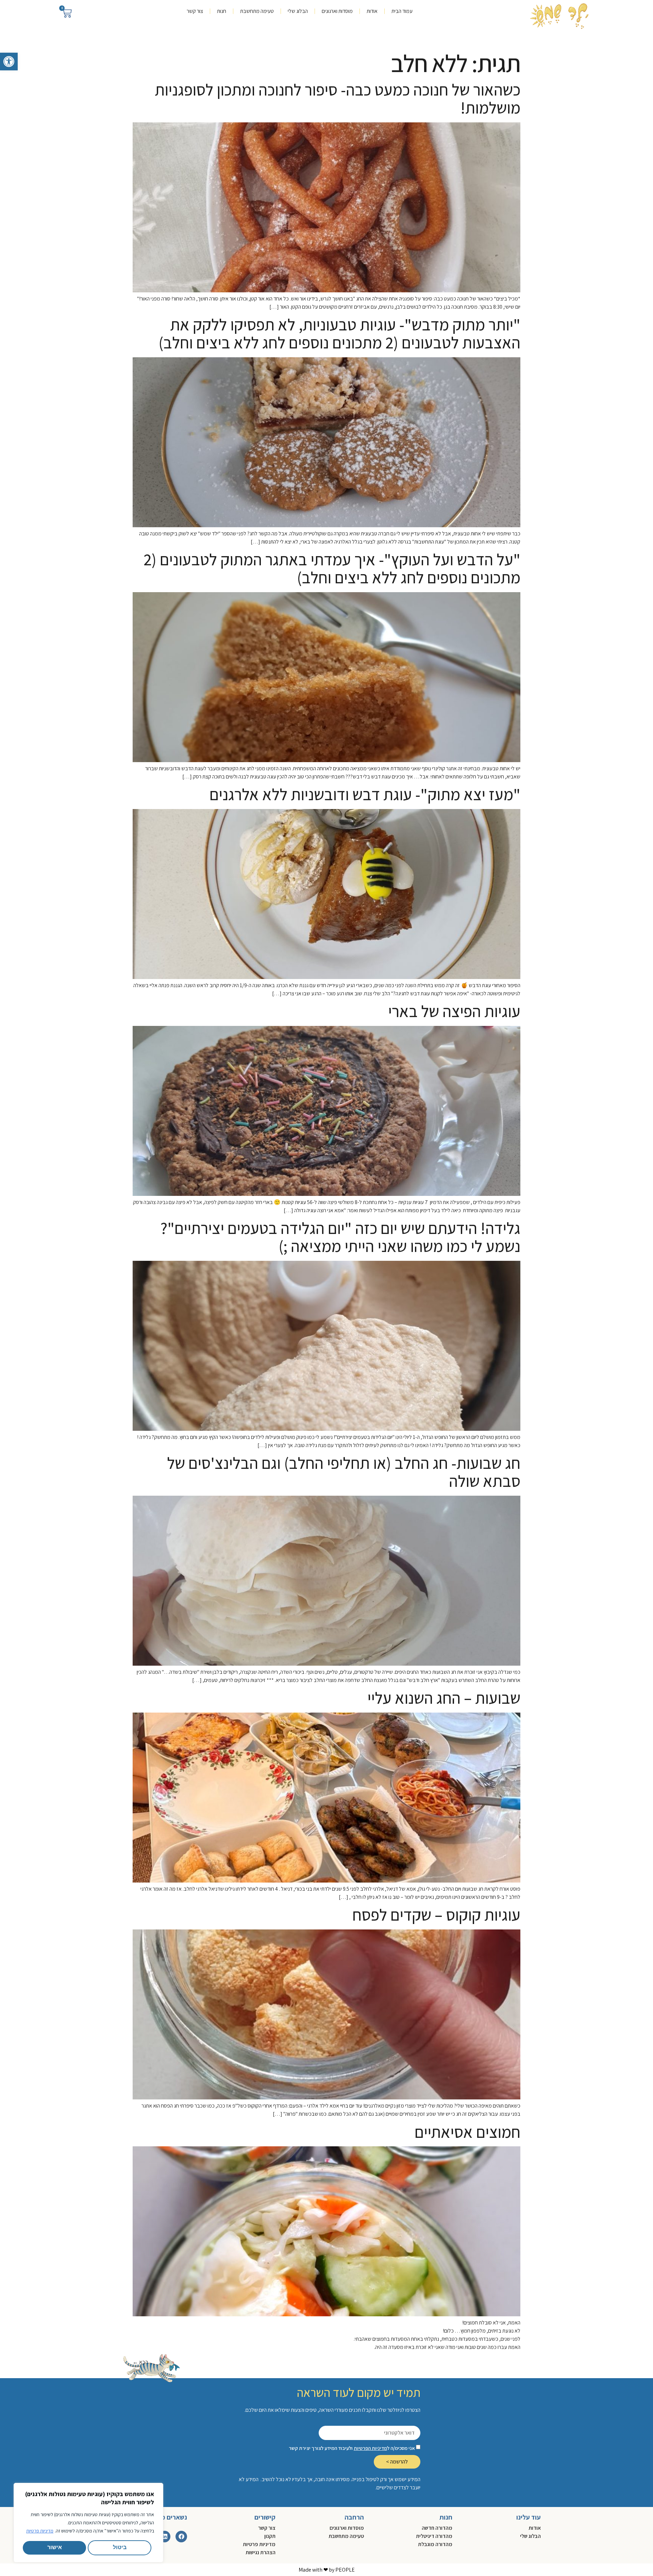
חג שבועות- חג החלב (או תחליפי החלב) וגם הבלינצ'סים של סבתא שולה (344, 1472)
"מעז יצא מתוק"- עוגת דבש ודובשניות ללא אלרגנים (365, 794)
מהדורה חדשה (437, 2528)
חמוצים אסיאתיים (467, 2132)
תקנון (270, 2536)
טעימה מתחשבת (257, 11)
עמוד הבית (402, 11)
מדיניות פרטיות (40, 2531)
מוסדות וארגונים (337, 11)
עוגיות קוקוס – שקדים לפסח (436, 1915)
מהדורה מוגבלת (435, 2544)
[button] (9, 62)
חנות (222, 11)
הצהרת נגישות (261, 2552)
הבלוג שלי (298, 11)
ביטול (120, 2548)
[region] (88, 2523)
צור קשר (195, 11)
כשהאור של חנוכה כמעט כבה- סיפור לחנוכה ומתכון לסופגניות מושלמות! (338, 99)
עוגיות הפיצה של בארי (454, 1011)
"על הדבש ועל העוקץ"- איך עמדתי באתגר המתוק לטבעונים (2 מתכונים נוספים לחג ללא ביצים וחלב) (332, 568)
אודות (372, 11)
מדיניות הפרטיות (370, 2448)
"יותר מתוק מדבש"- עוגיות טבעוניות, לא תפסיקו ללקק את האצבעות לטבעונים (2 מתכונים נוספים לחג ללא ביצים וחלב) (339, 333)
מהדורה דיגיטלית (434, 2536)
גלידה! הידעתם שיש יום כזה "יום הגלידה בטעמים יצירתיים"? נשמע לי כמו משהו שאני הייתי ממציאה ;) (340, 1237)
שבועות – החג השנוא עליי (444, 1698)
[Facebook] (181, 2537)
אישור (55, 2548)
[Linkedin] (165, 2537)
